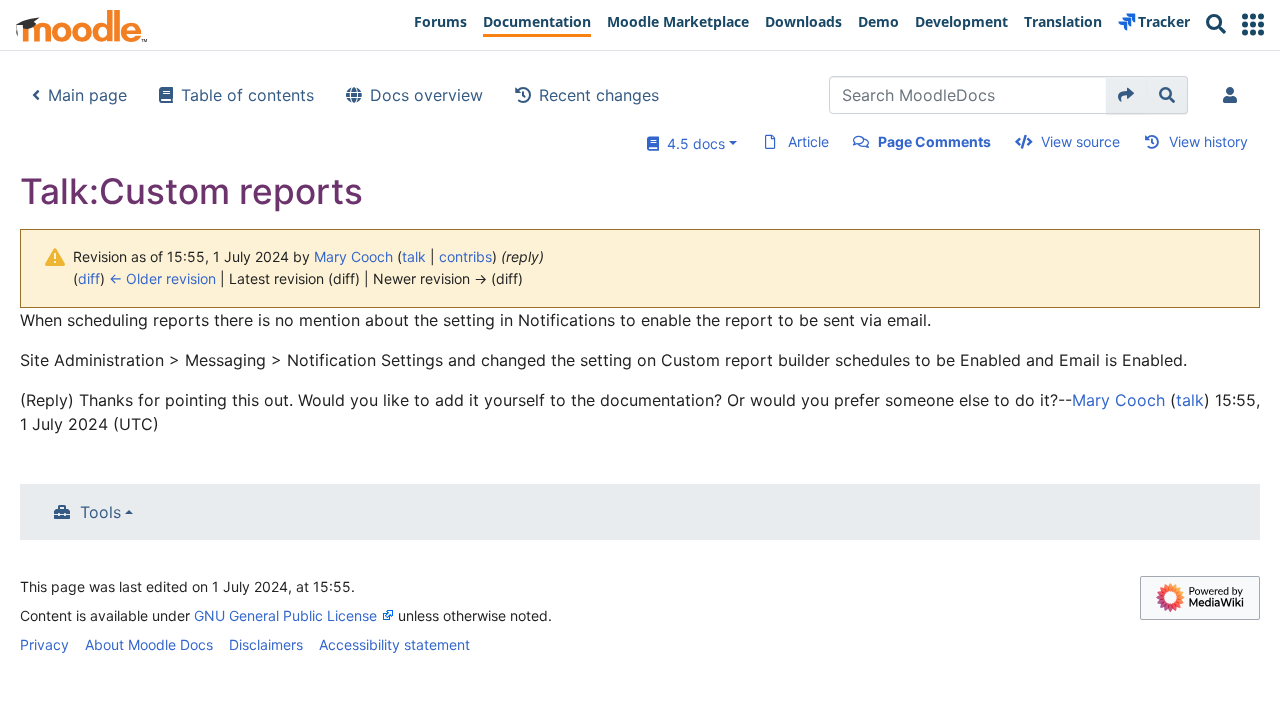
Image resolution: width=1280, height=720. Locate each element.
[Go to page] (1126, 95)
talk (414, 256)
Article (808, 141)
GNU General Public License (285, 615)
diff (89, 278)
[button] (1253, 24)
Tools (100, 512)
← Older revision (162, 278)
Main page (87, 95)
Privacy (44, 644)
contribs (465, 256)
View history (1208, 141)
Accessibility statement (394, 644)
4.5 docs (692, 143)
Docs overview (426, 95)
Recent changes (599, 95)
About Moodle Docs (149, 644)
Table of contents (247, 95)
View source (1080, 141)
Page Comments (934, 141)
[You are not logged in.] (1234, 95)
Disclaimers (266, 644)
